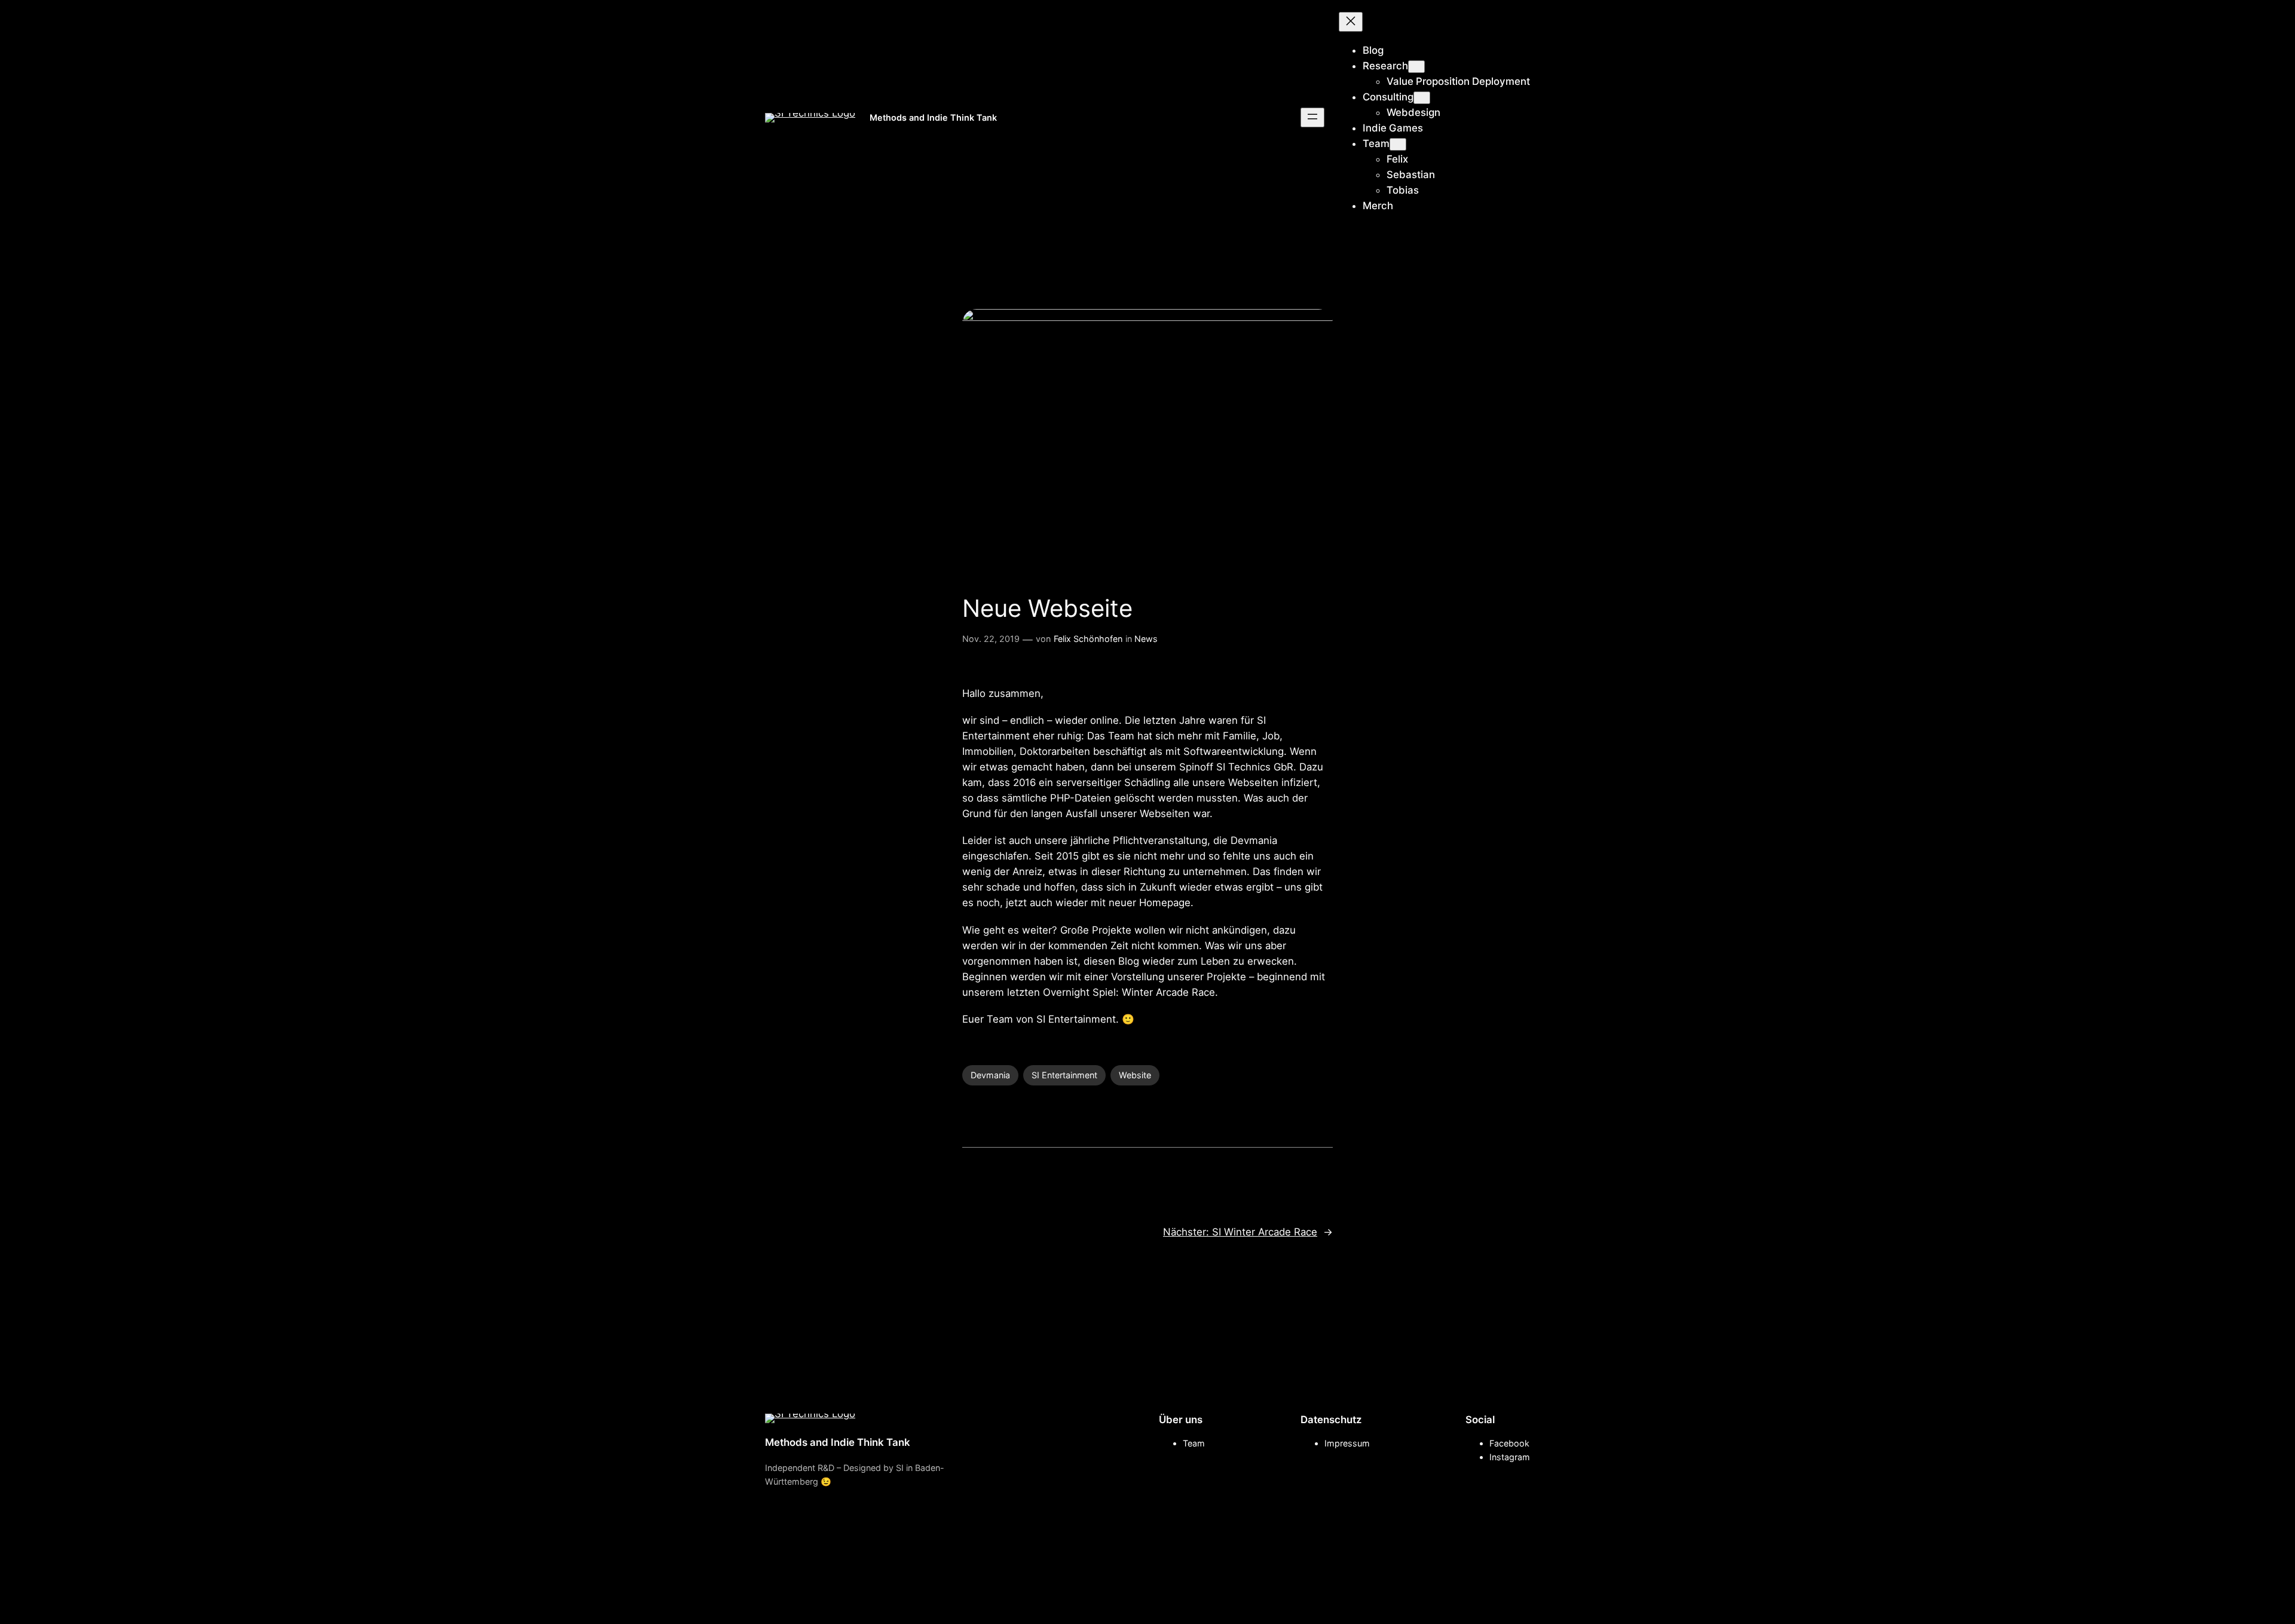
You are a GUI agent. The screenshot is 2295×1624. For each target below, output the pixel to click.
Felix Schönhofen (1088, 639)
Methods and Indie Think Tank (933, 117)
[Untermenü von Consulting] (1422, 98)
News (1146, 639)
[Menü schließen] (1351, 22)
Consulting (1388, 97)
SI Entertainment (1064, 1075)
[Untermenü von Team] (1398, 144)
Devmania (990, 1075)
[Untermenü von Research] (1416, 67)
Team (1376, 143)
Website (1135, 1075)
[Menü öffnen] (1312, 117)
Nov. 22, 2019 (991, 639)
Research (1385, 66)
